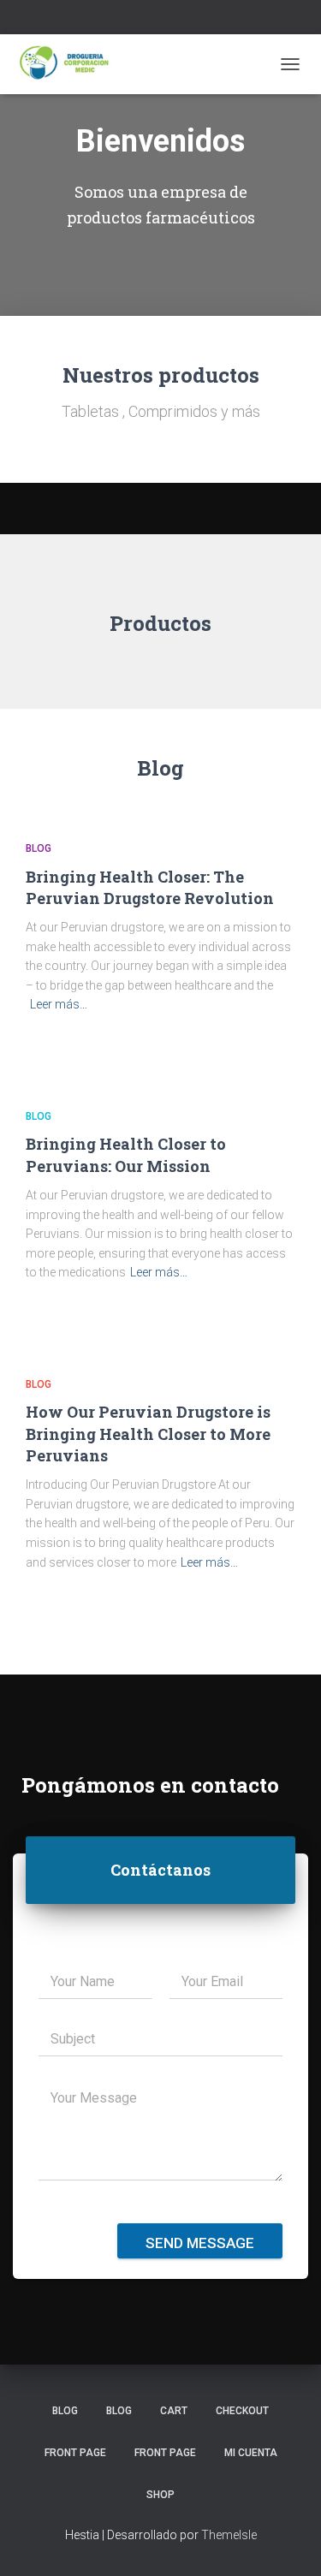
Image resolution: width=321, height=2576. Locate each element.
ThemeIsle (229, 2535)
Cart (174, 2411)
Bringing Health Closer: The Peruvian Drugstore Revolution (150, 887)
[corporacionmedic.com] (72, 64)
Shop (160, 2495)
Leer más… (59, 1004)
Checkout (242, 2411)
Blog (39, 848)
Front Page (75, 2453)
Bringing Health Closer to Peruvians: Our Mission (126, 1154)
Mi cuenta (251, 2453)
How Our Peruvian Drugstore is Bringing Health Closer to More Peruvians (148, 1433)
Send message (200, 2243)
